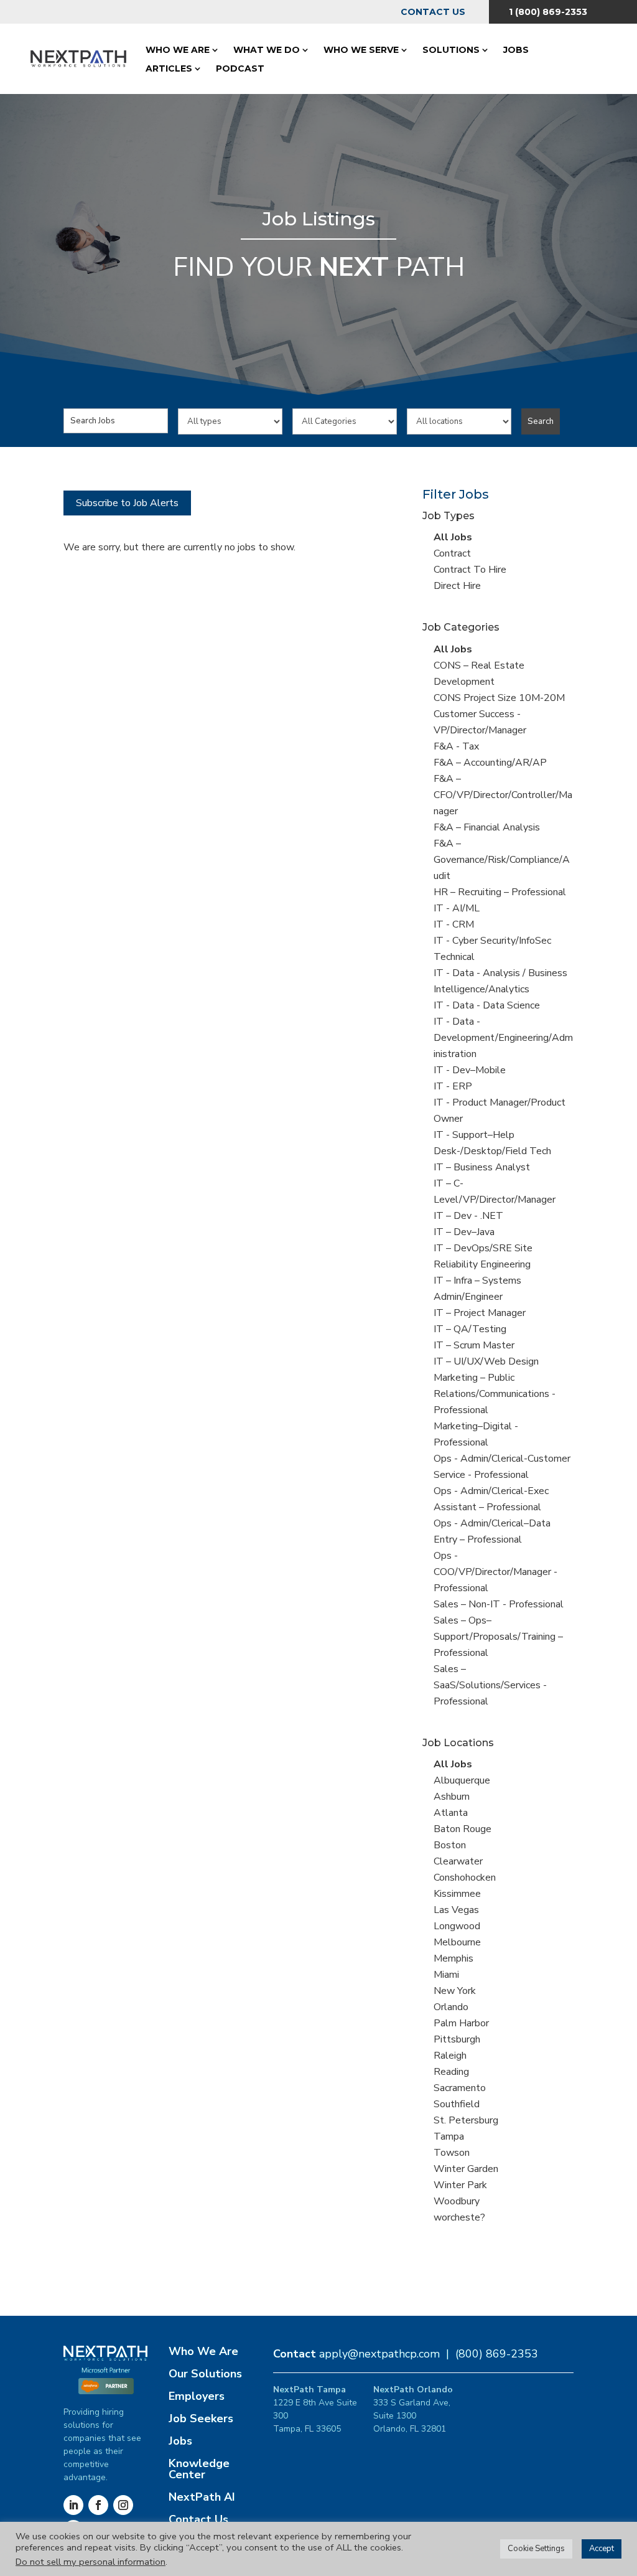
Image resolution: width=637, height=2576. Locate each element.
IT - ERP (453, 1086)
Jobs (516, 50)
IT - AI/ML (457, 908)
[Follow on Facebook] (98, 2505)
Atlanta (451, 1813)
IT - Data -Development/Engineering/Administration (503, 1038)
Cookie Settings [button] (536, 2549)
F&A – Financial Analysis (487, 827)
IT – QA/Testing (470, 1329)
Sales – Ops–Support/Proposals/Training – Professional (498, 1637)
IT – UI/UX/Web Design (486, 1361)
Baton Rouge (463, 1829)
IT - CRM (454, 924)
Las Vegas (456, 1910)
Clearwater (458, 1861)
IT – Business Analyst (482, 1167)
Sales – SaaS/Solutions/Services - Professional (490, 1685)
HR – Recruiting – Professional (500, 892)
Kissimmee (457, 1894)
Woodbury (457, 2201)
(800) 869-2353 (497, 2354)
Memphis (453, 1958)
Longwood (457, 1926)
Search (541, 421)
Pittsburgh (457, 2039)
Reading (451, 2072)
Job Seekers (201, 2419)
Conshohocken (465, 1878)
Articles (169, 68)
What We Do (267, 50)
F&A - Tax (456, 746)
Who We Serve (361, 50)
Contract (452, 553)
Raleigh (450, 2056)
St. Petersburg (466, 2120)
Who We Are (178, 50)
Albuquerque (462, 1780)
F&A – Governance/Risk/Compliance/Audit (502, 860)
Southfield (457, 2104)
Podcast (240, 68)
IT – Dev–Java (464, 1232)
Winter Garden (466, 2169)
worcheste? (459, 2217)
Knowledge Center (199, 2469)
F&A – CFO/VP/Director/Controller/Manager (503, 795)
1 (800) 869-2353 (548, 12)
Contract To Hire (470, 570)
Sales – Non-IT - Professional (499, 1604)
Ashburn (452, 1797)
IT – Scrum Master (474, 1345)
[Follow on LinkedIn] (73, 2505)
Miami (446, 1975)
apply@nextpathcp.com (379, 2354)
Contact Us (433, 12)
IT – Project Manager (480, 1313)
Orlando (451, 2007)
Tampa (449, 2136)
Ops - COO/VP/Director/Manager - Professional (495, 1572)
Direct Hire (457, 586)
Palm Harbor (461, 2023)
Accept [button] (602, 2549)
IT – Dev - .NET (468, 1216)
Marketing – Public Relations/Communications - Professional (495, 1394)
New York (455, 1991)
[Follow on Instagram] (123, 2505)
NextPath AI (202, 2497)
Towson (452, 2153)
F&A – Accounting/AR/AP (490, 763)
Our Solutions (205, 2374)
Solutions (451, 50)
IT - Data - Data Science (487, 1005)
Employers (197, 2396)
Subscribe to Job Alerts (127, 503)
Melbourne (457, 1942)
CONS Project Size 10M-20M (499, 698)
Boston (450, 1845)
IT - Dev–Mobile (470, 1070)
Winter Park (460, 2185)
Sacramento (460, 2088)
